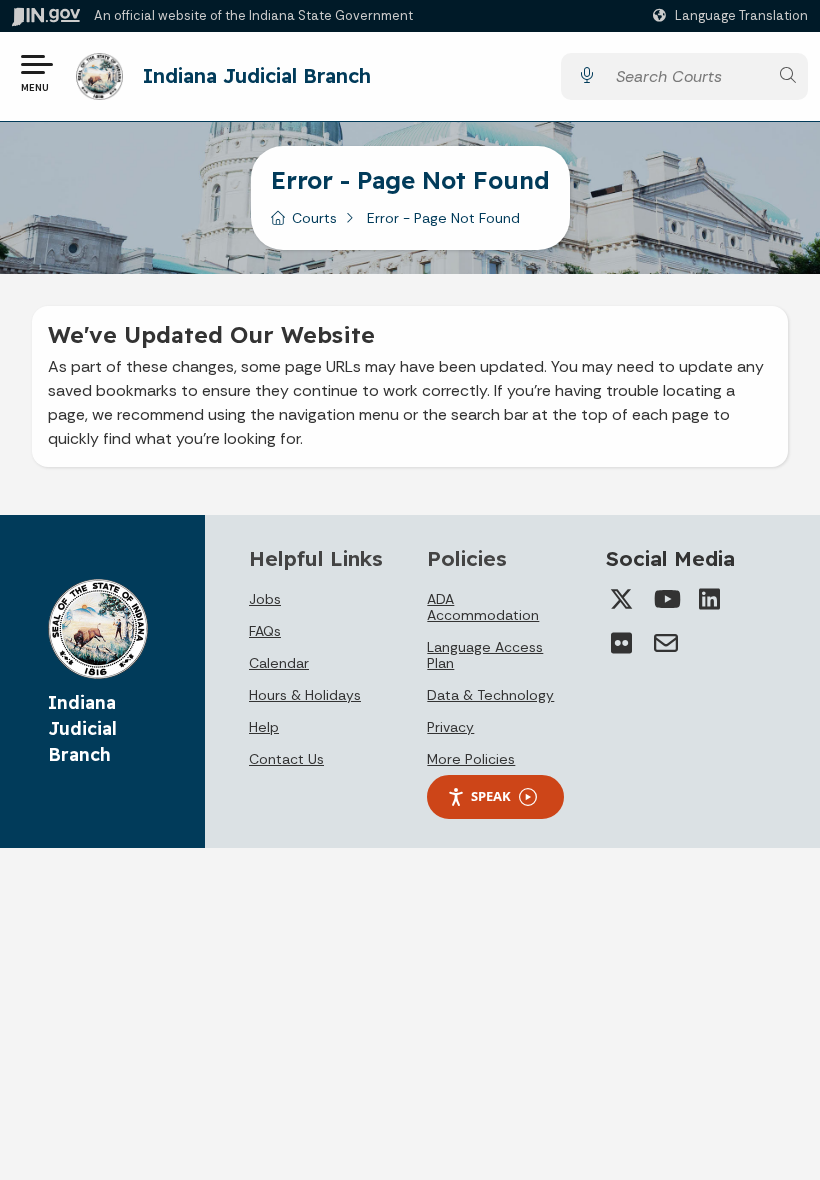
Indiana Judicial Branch (257, 75)
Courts (314, 218)
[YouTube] (666, 599)
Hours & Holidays (305, 695)
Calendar (279, 663)
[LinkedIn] (710, 599)
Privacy (450, 727)
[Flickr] (622, 643)
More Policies (471, 759)
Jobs (265, 599)
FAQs (265, 631)
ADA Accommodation (483, 607)
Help (264, 727)
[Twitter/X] (622, 599)
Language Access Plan (485, 655)
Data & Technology (490, 695)
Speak (491, 796)
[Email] (666, 643)
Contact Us (286, 759)
